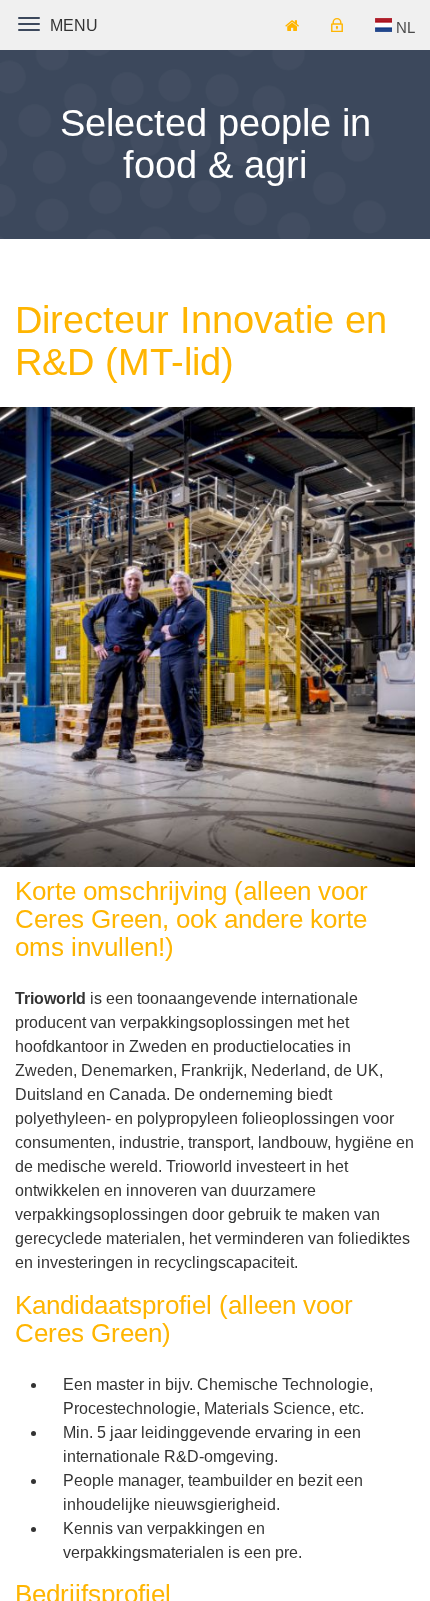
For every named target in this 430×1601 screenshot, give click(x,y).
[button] (395, 28)
